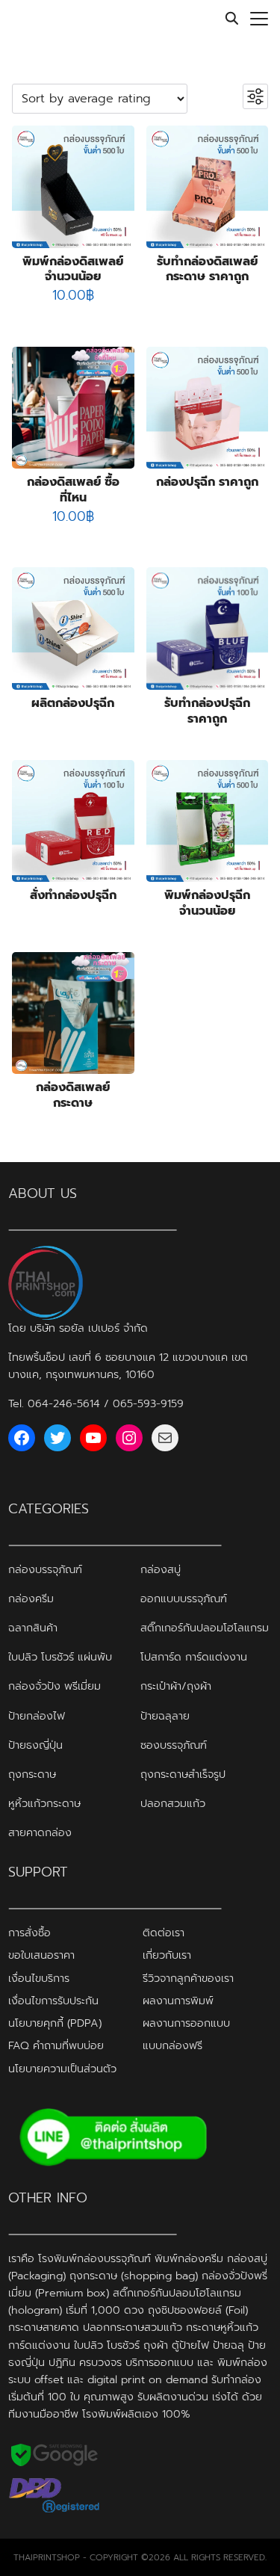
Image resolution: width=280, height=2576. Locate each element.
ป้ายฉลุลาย (165, 1715)
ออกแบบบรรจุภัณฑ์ (184, 1599)
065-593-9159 (148, 1403)
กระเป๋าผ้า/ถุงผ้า (176, 1686)
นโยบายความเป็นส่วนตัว (62, 2068)
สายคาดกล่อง (40, 1832)
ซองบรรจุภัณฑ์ (174, 1744)
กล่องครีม (31, 1599)
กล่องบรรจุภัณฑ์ (45, 1569)
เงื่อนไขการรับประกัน (53, 2001)
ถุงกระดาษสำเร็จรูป (183, 1773)
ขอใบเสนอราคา (41, 1955)
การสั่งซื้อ (29, 1933)
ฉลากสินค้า (33, 1628)
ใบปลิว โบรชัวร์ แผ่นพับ (60, 1657)
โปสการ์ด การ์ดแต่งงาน (194, 1657)
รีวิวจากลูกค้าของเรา (188, 1977)
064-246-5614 (64, 1403)
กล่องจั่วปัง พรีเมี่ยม (55, 1686)
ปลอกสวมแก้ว (173, 1803)
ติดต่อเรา (164, 1933)
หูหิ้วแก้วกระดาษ (44, 1803)
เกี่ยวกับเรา (167, 1955)
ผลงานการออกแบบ (186, 2023)
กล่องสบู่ (161, 1569)
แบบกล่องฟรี (172, 2045)
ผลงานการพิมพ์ (178, 2001)
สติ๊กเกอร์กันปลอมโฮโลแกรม (205, 1628)
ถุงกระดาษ (32, 1773)
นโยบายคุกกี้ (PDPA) (55, 2023)
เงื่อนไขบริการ (39, 1977)
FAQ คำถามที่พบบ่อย (56, 2045)
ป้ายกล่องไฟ (37, 1715)
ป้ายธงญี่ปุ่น (35, 1744)
